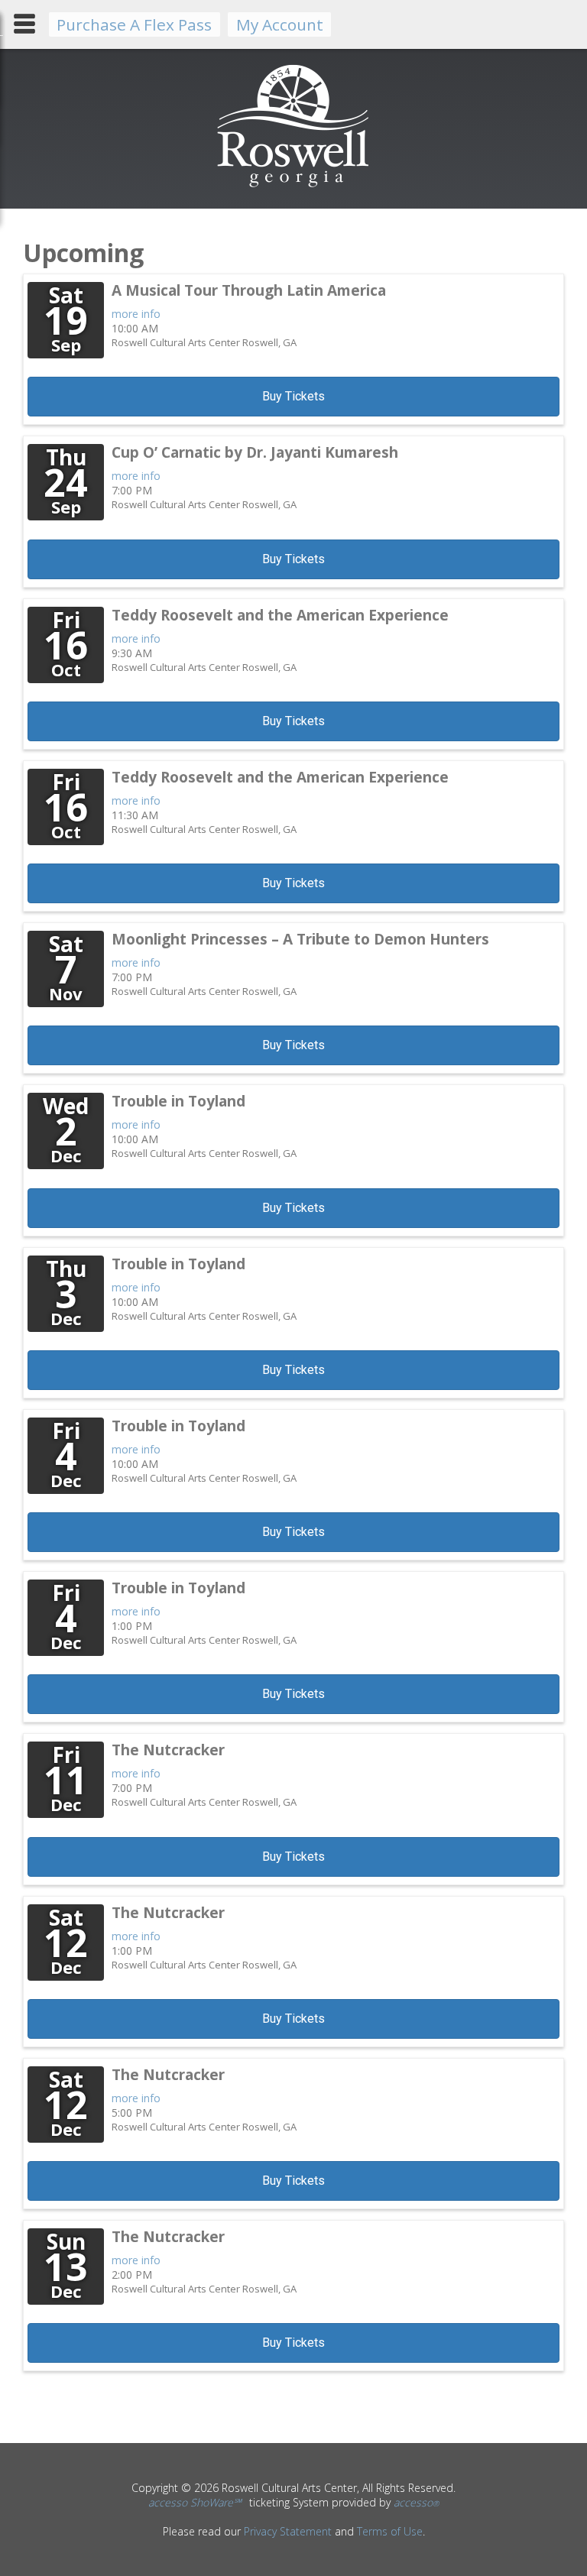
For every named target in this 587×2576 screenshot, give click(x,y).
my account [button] (280, 24)
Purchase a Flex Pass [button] (134, 24)
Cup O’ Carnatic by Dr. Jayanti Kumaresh (255, 452)
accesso (416, 2502)
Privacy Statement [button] (288, 2531)
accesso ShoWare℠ (195, 2502)
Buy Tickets (293, 396)
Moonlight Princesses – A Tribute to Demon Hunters (300, 939)
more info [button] (136, 314)
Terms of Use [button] (390, 2531)
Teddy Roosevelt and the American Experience (280, 615)
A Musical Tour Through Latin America (249, 290)
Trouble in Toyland (178, 1101)
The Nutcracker (168, 1750)
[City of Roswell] (294, 186)
